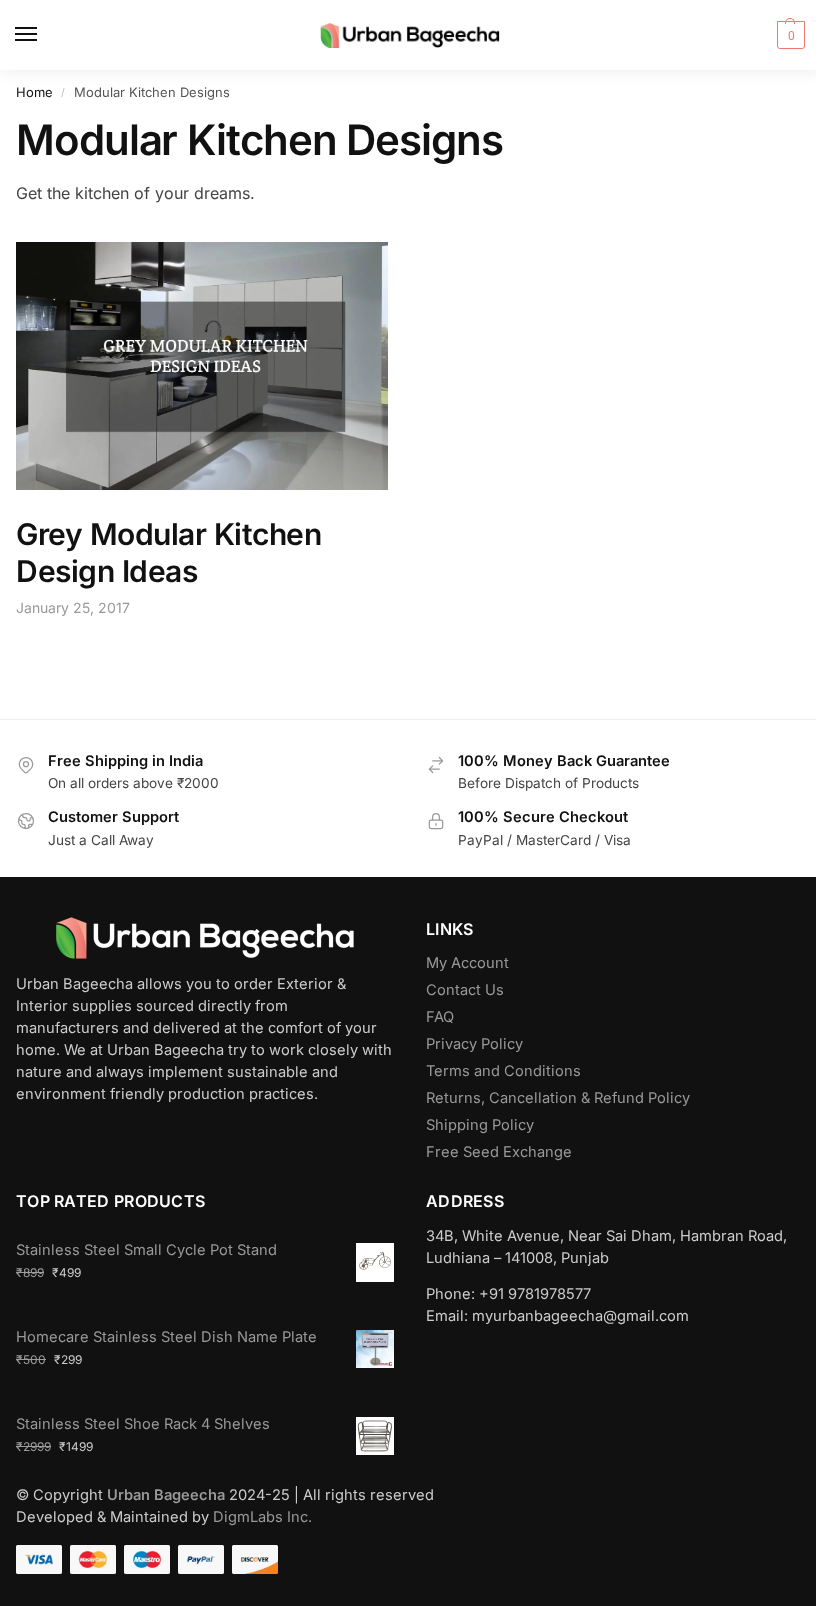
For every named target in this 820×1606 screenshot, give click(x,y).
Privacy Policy (474, 1044)
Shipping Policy (480, 1125)
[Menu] (45, 35)
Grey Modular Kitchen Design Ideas (168, 553)
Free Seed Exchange (499, 1152)
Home (34, 92)
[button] (788, 35)
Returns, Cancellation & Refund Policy (558, 1098)
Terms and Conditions (503, 1071)
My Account (467, 963)
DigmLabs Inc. (262, 1517)
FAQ (440, 1017)
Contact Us (465, 990)
